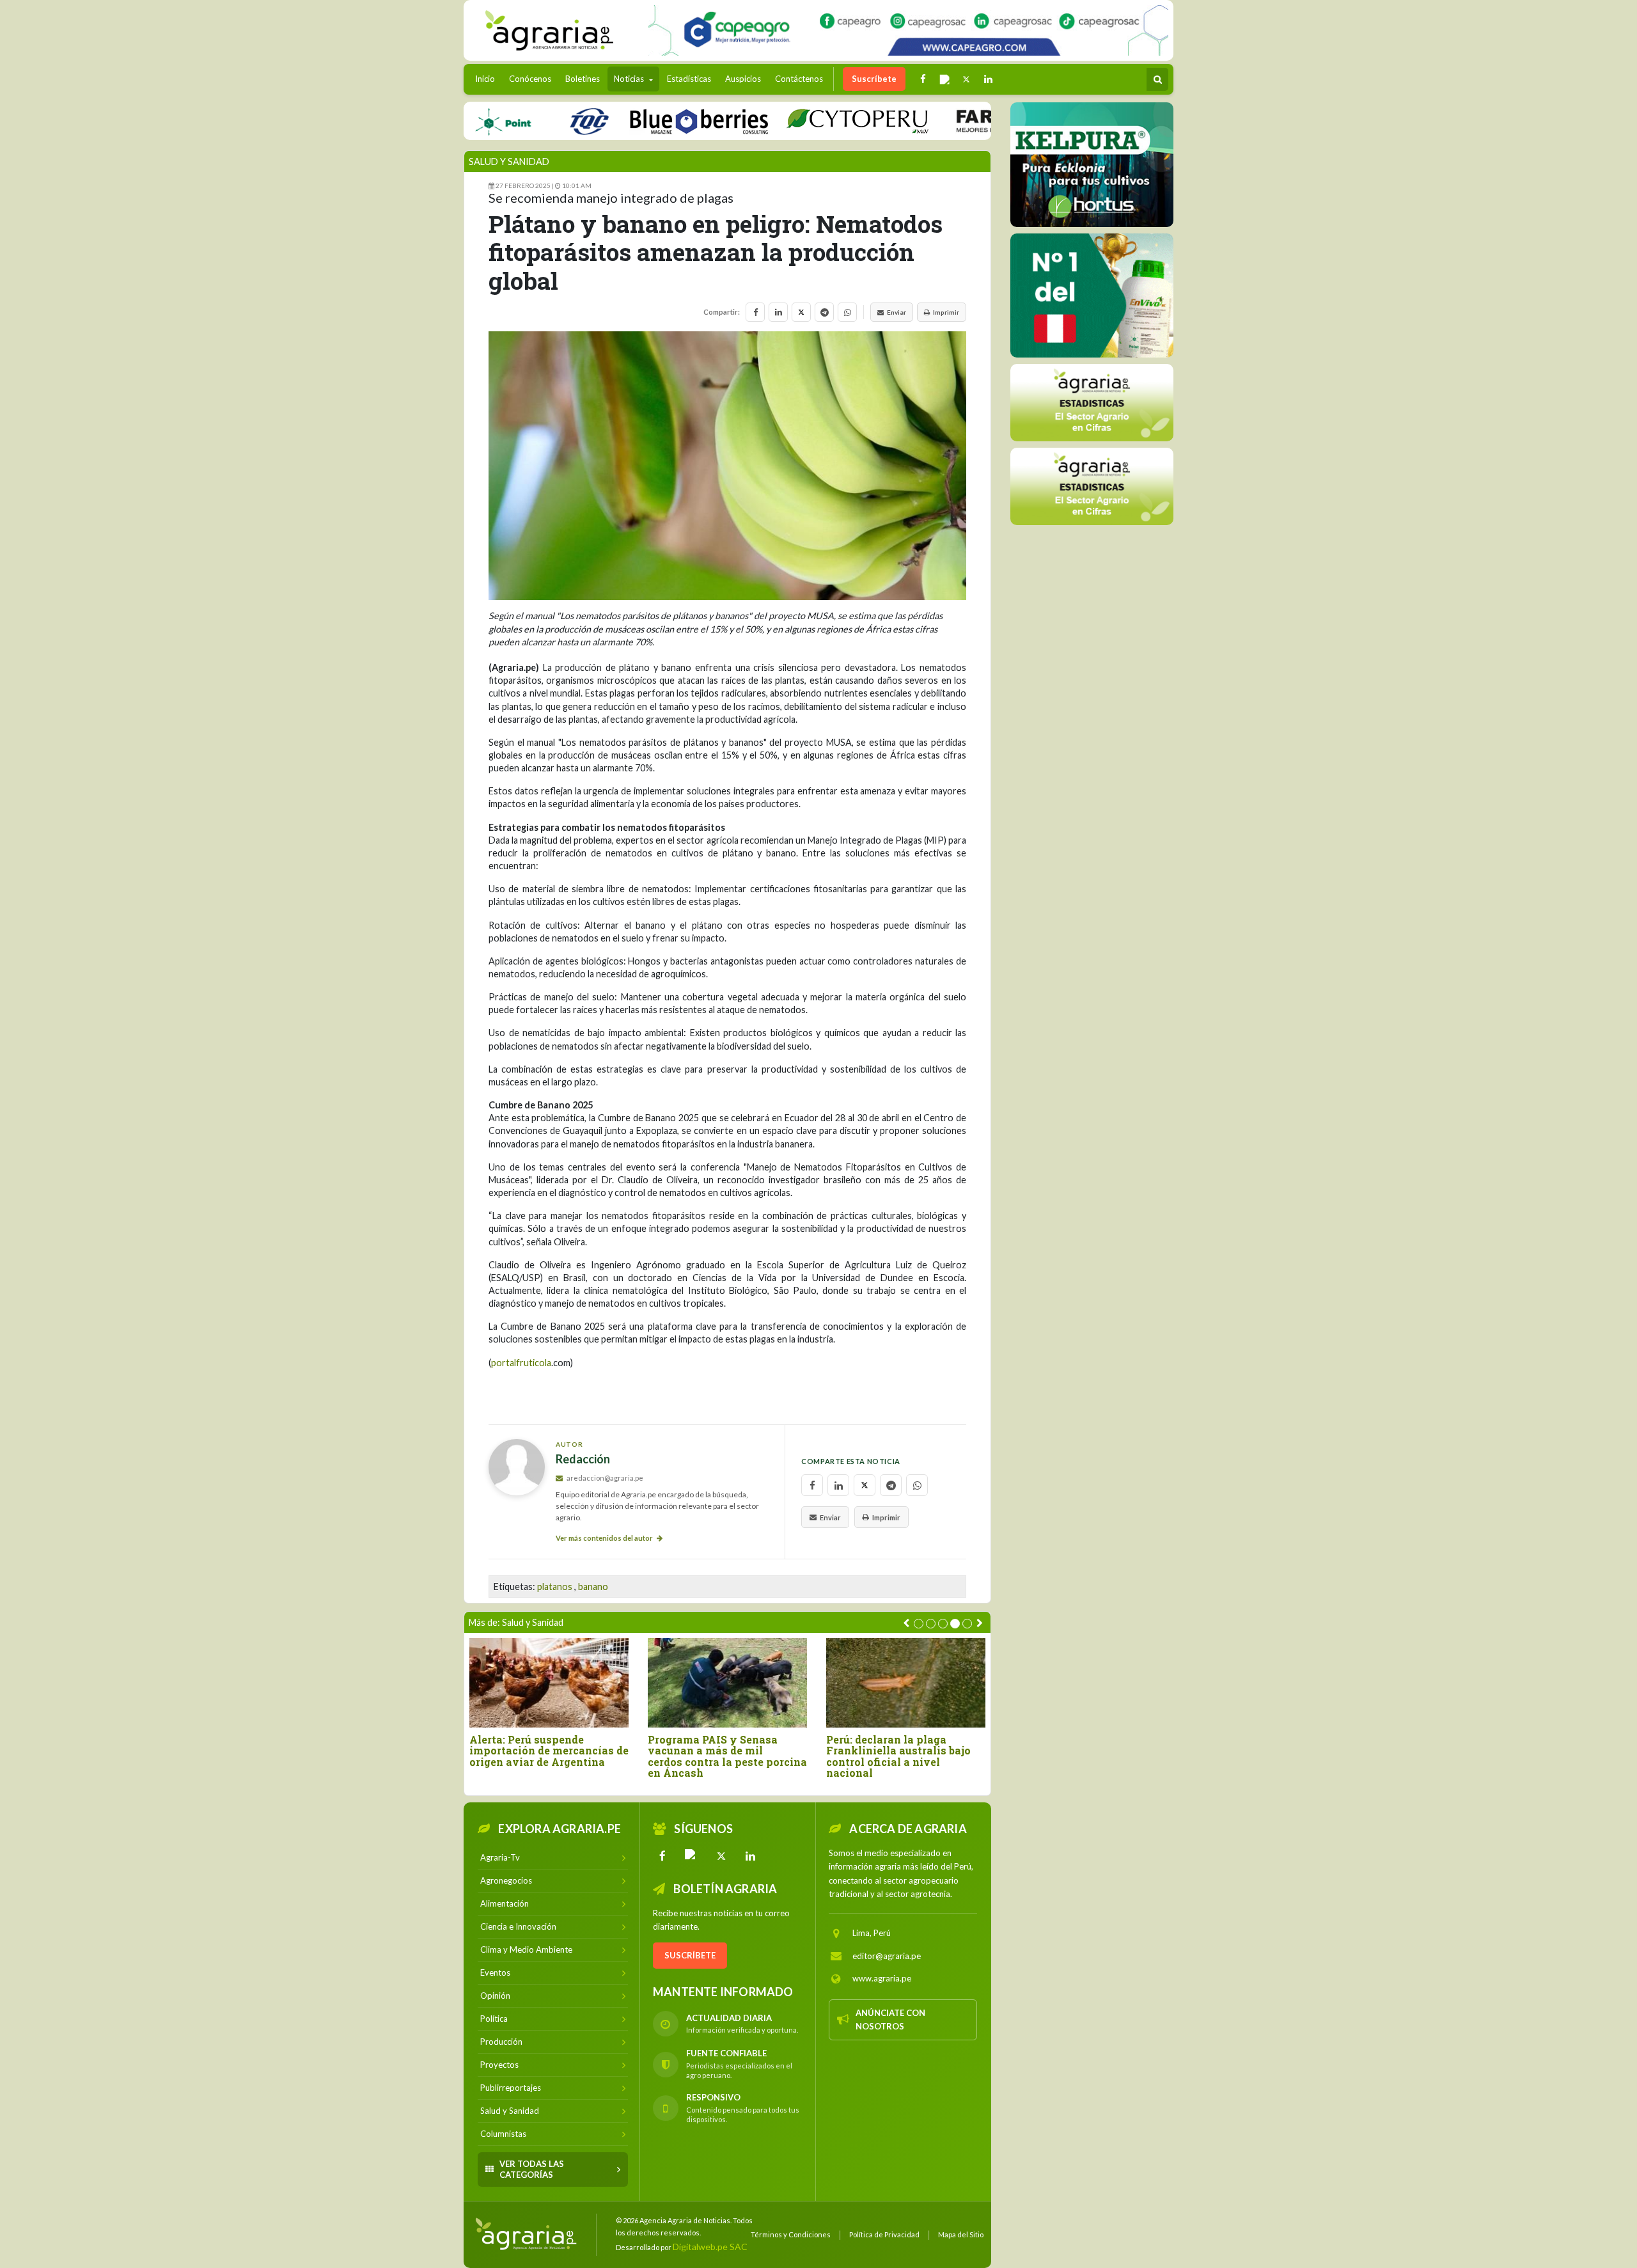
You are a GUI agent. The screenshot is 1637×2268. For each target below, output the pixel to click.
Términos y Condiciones (791, 2234)
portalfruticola (521, 1363)
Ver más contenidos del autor (605, 1538)
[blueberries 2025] (631, 121)
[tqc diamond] (1092, 164)
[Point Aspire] (908, 30)
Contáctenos (799, 79)
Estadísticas (689, 79)
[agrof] (1092, 402)
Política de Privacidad (884, 2234)
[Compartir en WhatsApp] (847, 312)
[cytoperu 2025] (789, 121)
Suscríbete (874, 79)
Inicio (488, 78)
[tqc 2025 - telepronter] (521, 121)
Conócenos (530, 79)
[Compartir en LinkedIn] (778, 312)
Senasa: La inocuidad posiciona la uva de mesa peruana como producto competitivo (714, 1756)
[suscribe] (1092, 486)
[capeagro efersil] (1092, 295)
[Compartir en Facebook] (755, 312)
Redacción (583, 1459)
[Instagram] (692, 1856)
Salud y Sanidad (509, 161)
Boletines (583, 79)
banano (593, 1587)
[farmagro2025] (972, 121)
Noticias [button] (630, 79)
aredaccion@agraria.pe (604, 1478)
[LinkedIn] (751, 1856)
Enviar (897, 312)
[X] (721, 1856)
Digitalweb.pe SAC (710, 2247)
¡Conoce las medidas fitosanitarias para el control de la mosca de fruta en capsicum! (903, 1756)
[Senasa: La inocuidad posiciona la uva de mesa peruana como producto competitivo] (727, 1682)
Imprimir (946, 312)
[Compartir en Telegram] (824, 312)
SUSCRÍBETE (690, 1955)
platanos (555, 1587)
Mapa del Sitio (961, 2234)
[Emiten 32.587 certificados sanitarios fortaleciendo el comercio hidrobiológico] (549, 1682)
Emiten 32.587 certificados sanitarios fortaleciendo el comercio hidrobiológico (539, 1751)
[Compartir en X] (801, 312)
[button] (919, 1624)
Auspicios (743, 79)
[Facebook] (662, 1856)
